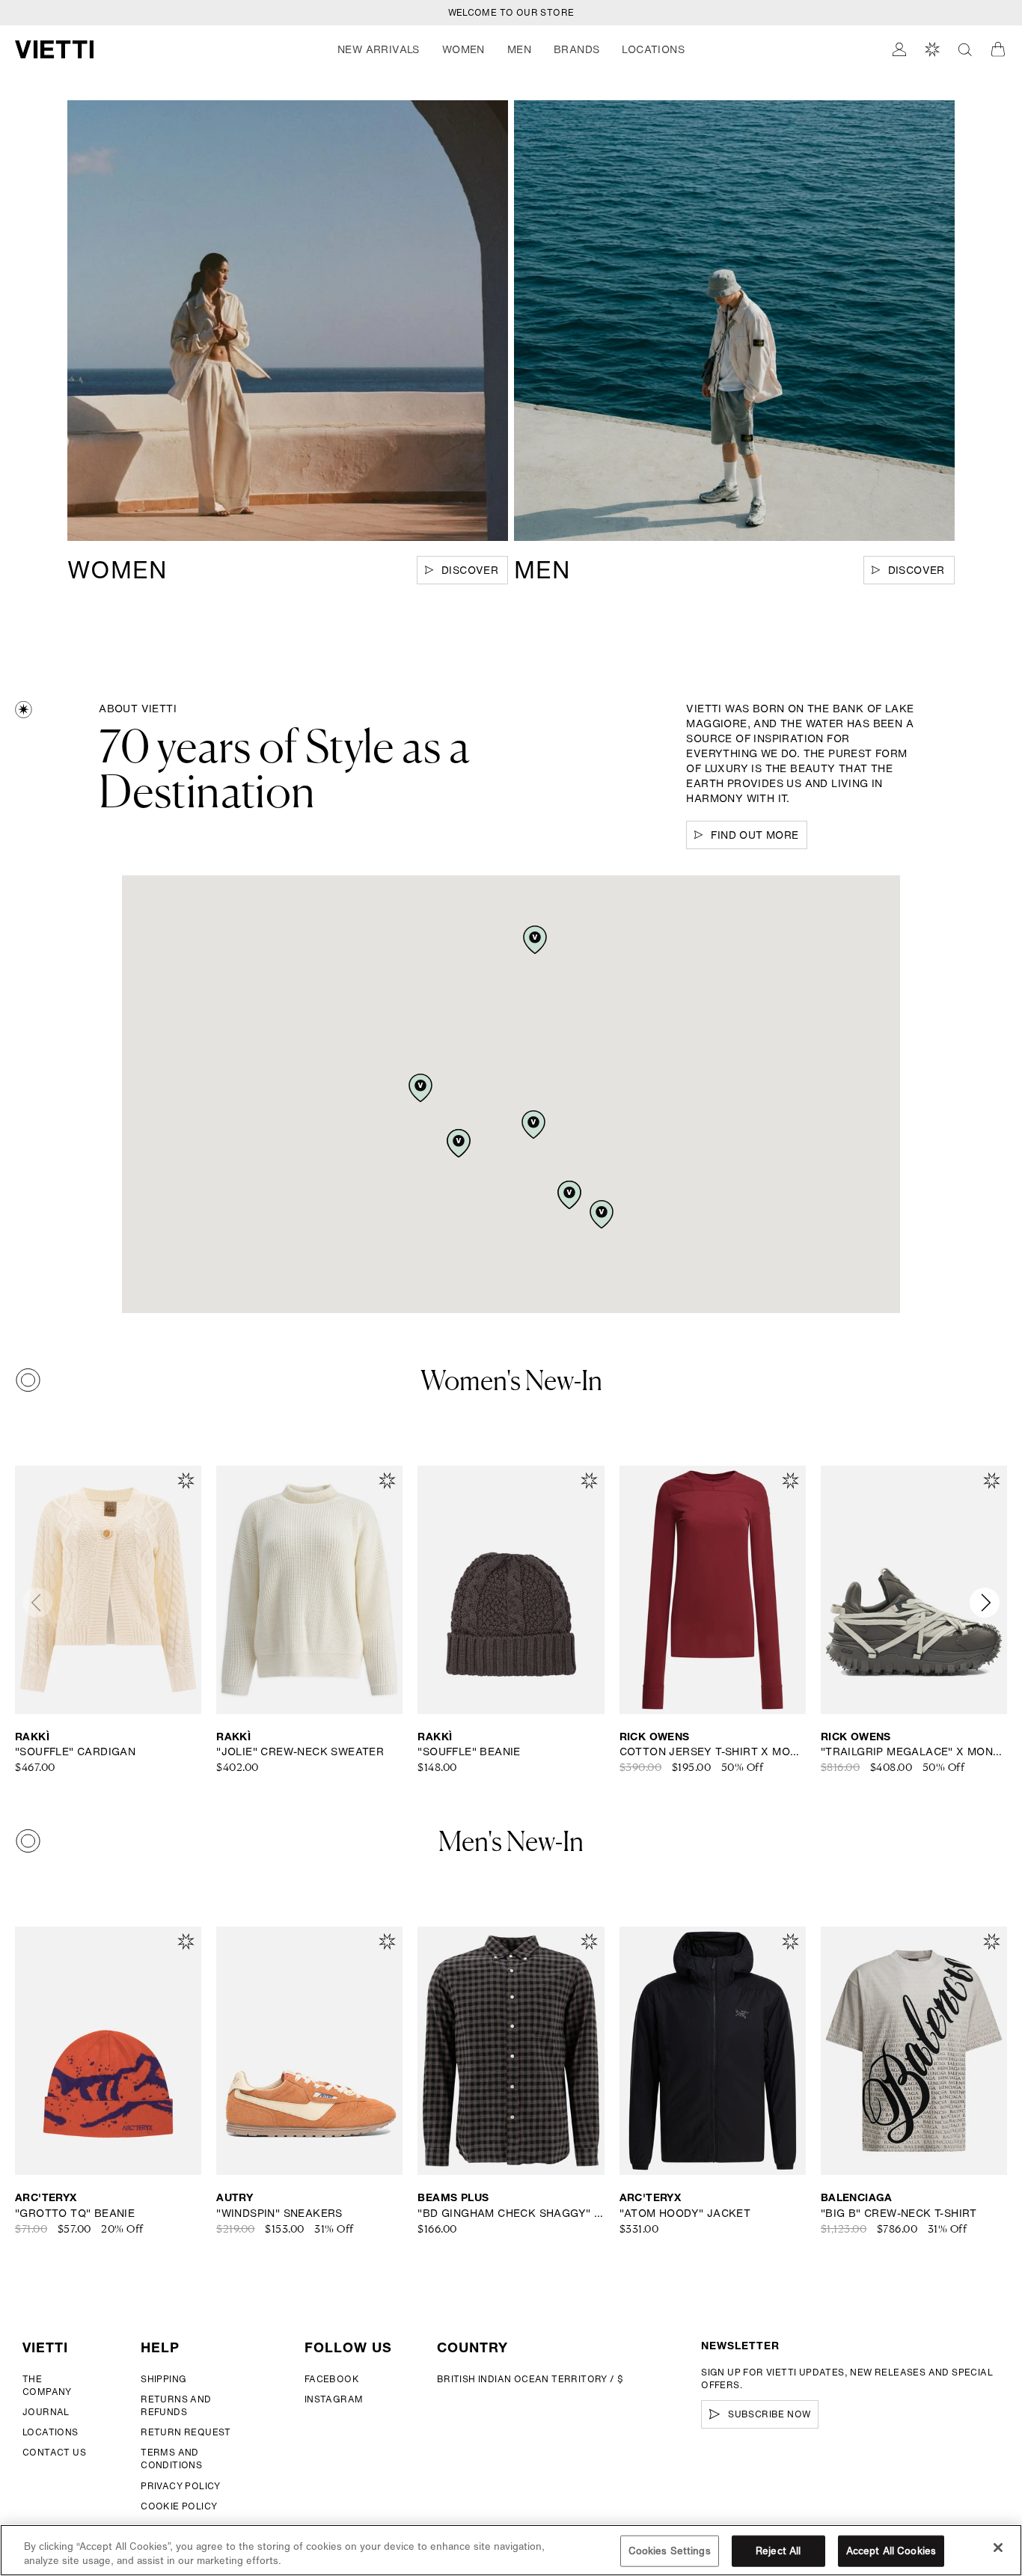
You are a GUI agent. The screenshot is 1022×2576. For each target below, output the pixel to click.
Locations (51, 2432)
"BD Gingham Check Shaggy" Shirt (511, 2213)
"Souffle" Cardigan (75, 1752)
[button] (379, 49)
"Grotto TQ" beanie (75, 2213)
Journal (46, 2412)
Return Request (186, 2432)
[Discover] (288, 321)
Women (463, 49)
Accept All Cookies (891, 2551)
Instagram (334, 2399)
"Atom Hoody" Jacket (685, 2213)
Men (519, 49)
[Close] (998, 2548)
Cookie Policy (179, 2506)
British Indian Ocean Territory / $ (530, 2379)
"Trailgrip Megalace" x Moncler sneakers (914, 1752)
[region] (511, 2550)
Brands (576, 49)
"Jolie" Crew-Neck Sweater (300, 1752)
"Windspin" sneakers (279, 2213)
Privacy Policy (181, 2486)
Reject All (778, 2551)
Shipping (163, 2379)
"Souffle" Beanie (469, 1752)
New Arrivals (379, 49)
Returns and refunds (176, 2405)
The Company (47, 2385)
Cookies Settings (670, 2551)
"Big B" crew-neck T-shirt (899, 2213)
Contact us (54, 2452)
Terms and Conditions (171, 2459)
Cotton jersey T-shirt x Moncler (713, 1752)
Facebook (332, 2379)
